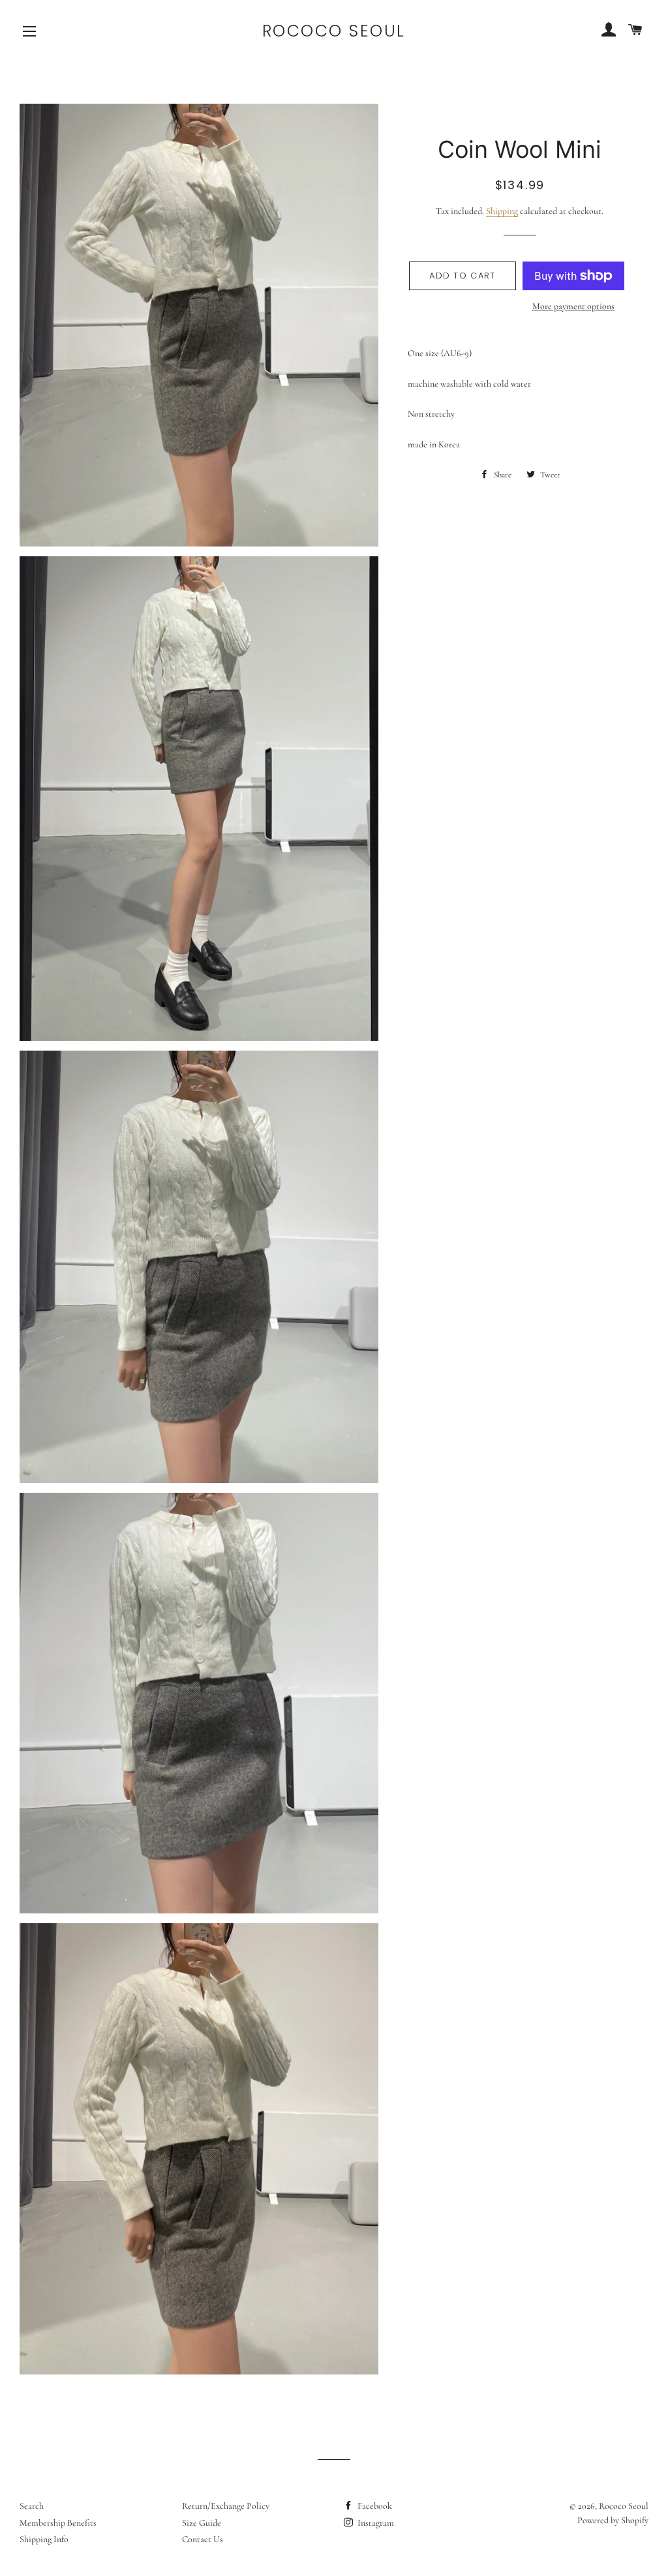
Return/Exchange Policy (226, 2506)
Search (32, 2506)
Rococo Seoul (334, 31)
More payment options (573, 306)
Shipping (502, 211)
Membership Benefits (58, 2523)
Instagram (375, 2523)
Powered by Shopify (613, 2520)
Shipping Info (44, 2539)
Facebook (374, 2506)
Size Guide (202, 2523)
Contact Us (203, 2539)
